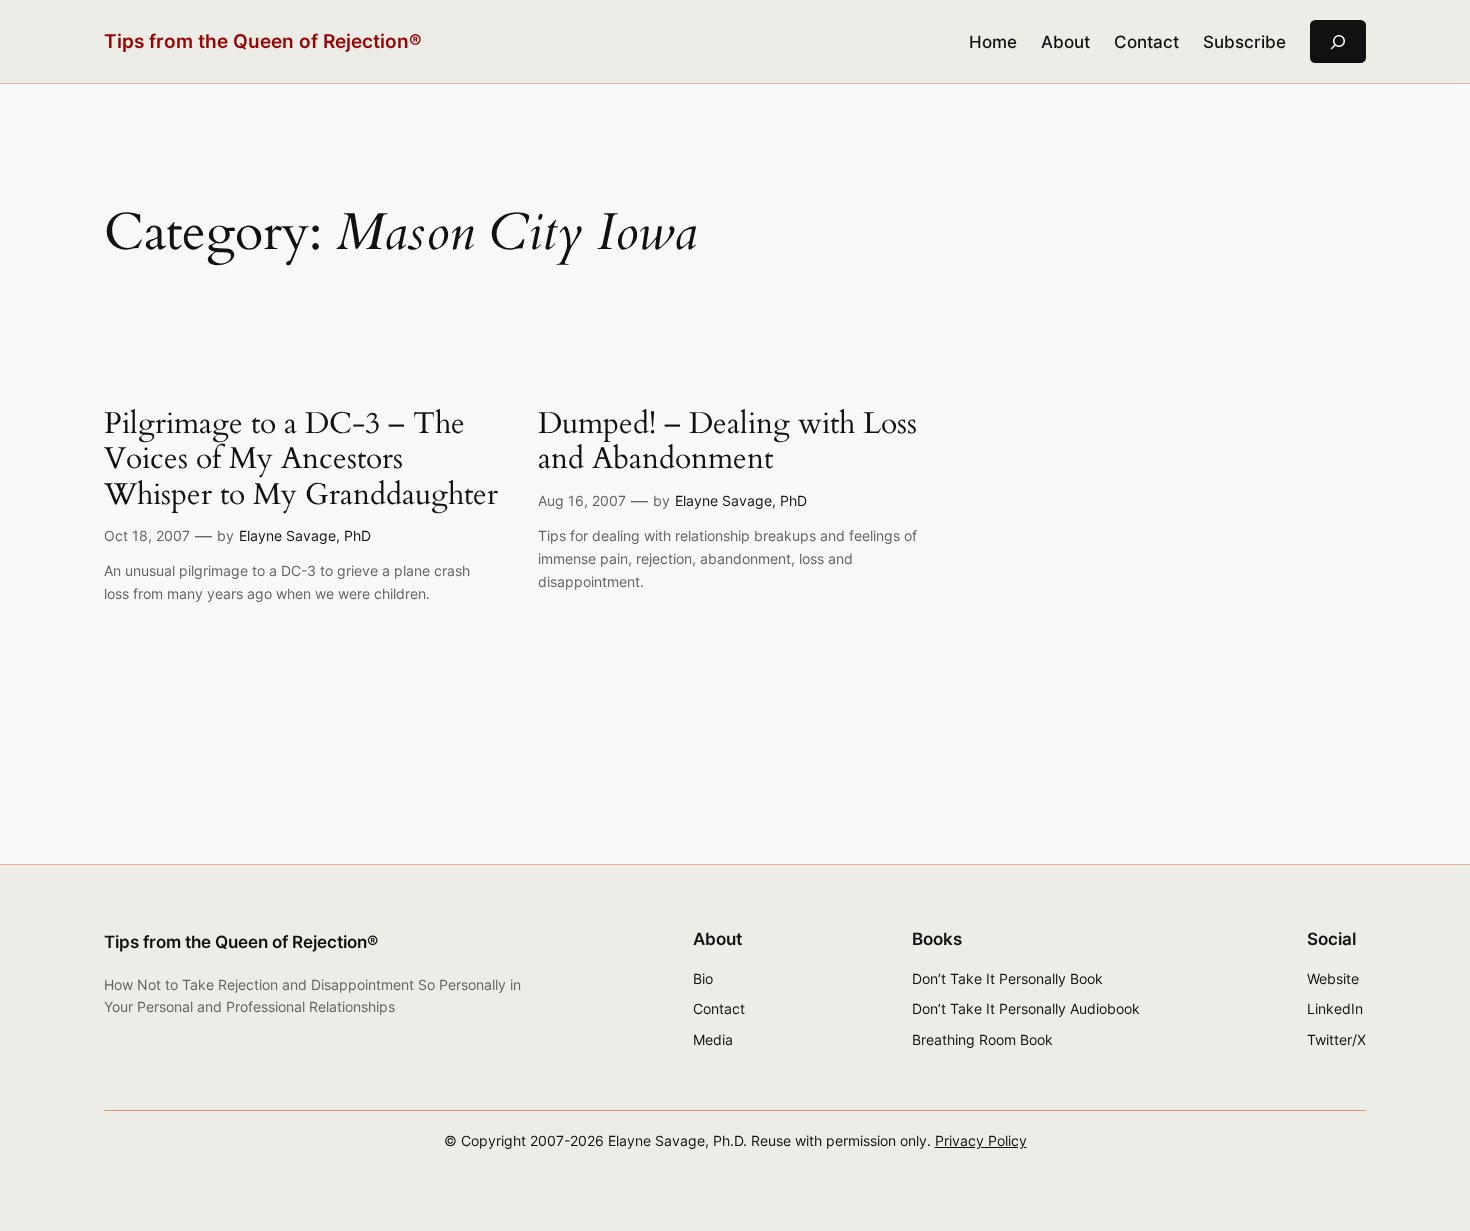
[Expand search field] (1338, 41)
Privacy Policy (981, 1140)
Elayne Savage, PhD (305, 535)
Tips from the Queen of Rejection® (263, 41)
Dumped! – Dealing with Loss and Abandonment (727, 442)
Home (993, 42)
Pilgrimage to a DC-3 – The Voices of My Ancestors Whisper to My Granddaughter (301, 460)
